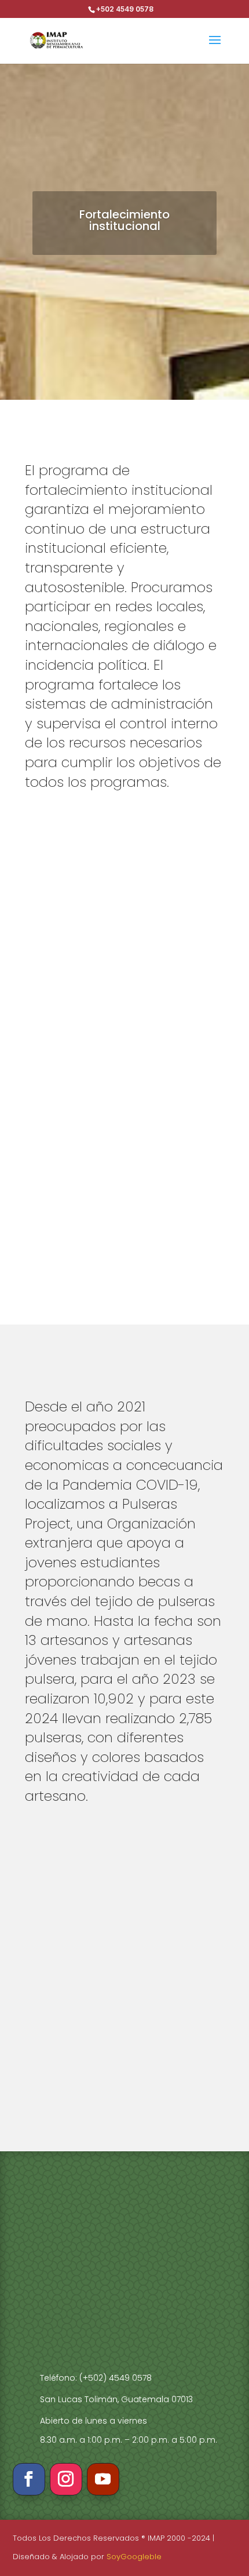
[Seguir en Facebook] (29, 2479)
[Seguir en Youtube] (103, 2479)
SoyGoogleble (134, 2557)
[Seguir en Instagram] (66, 2479)
